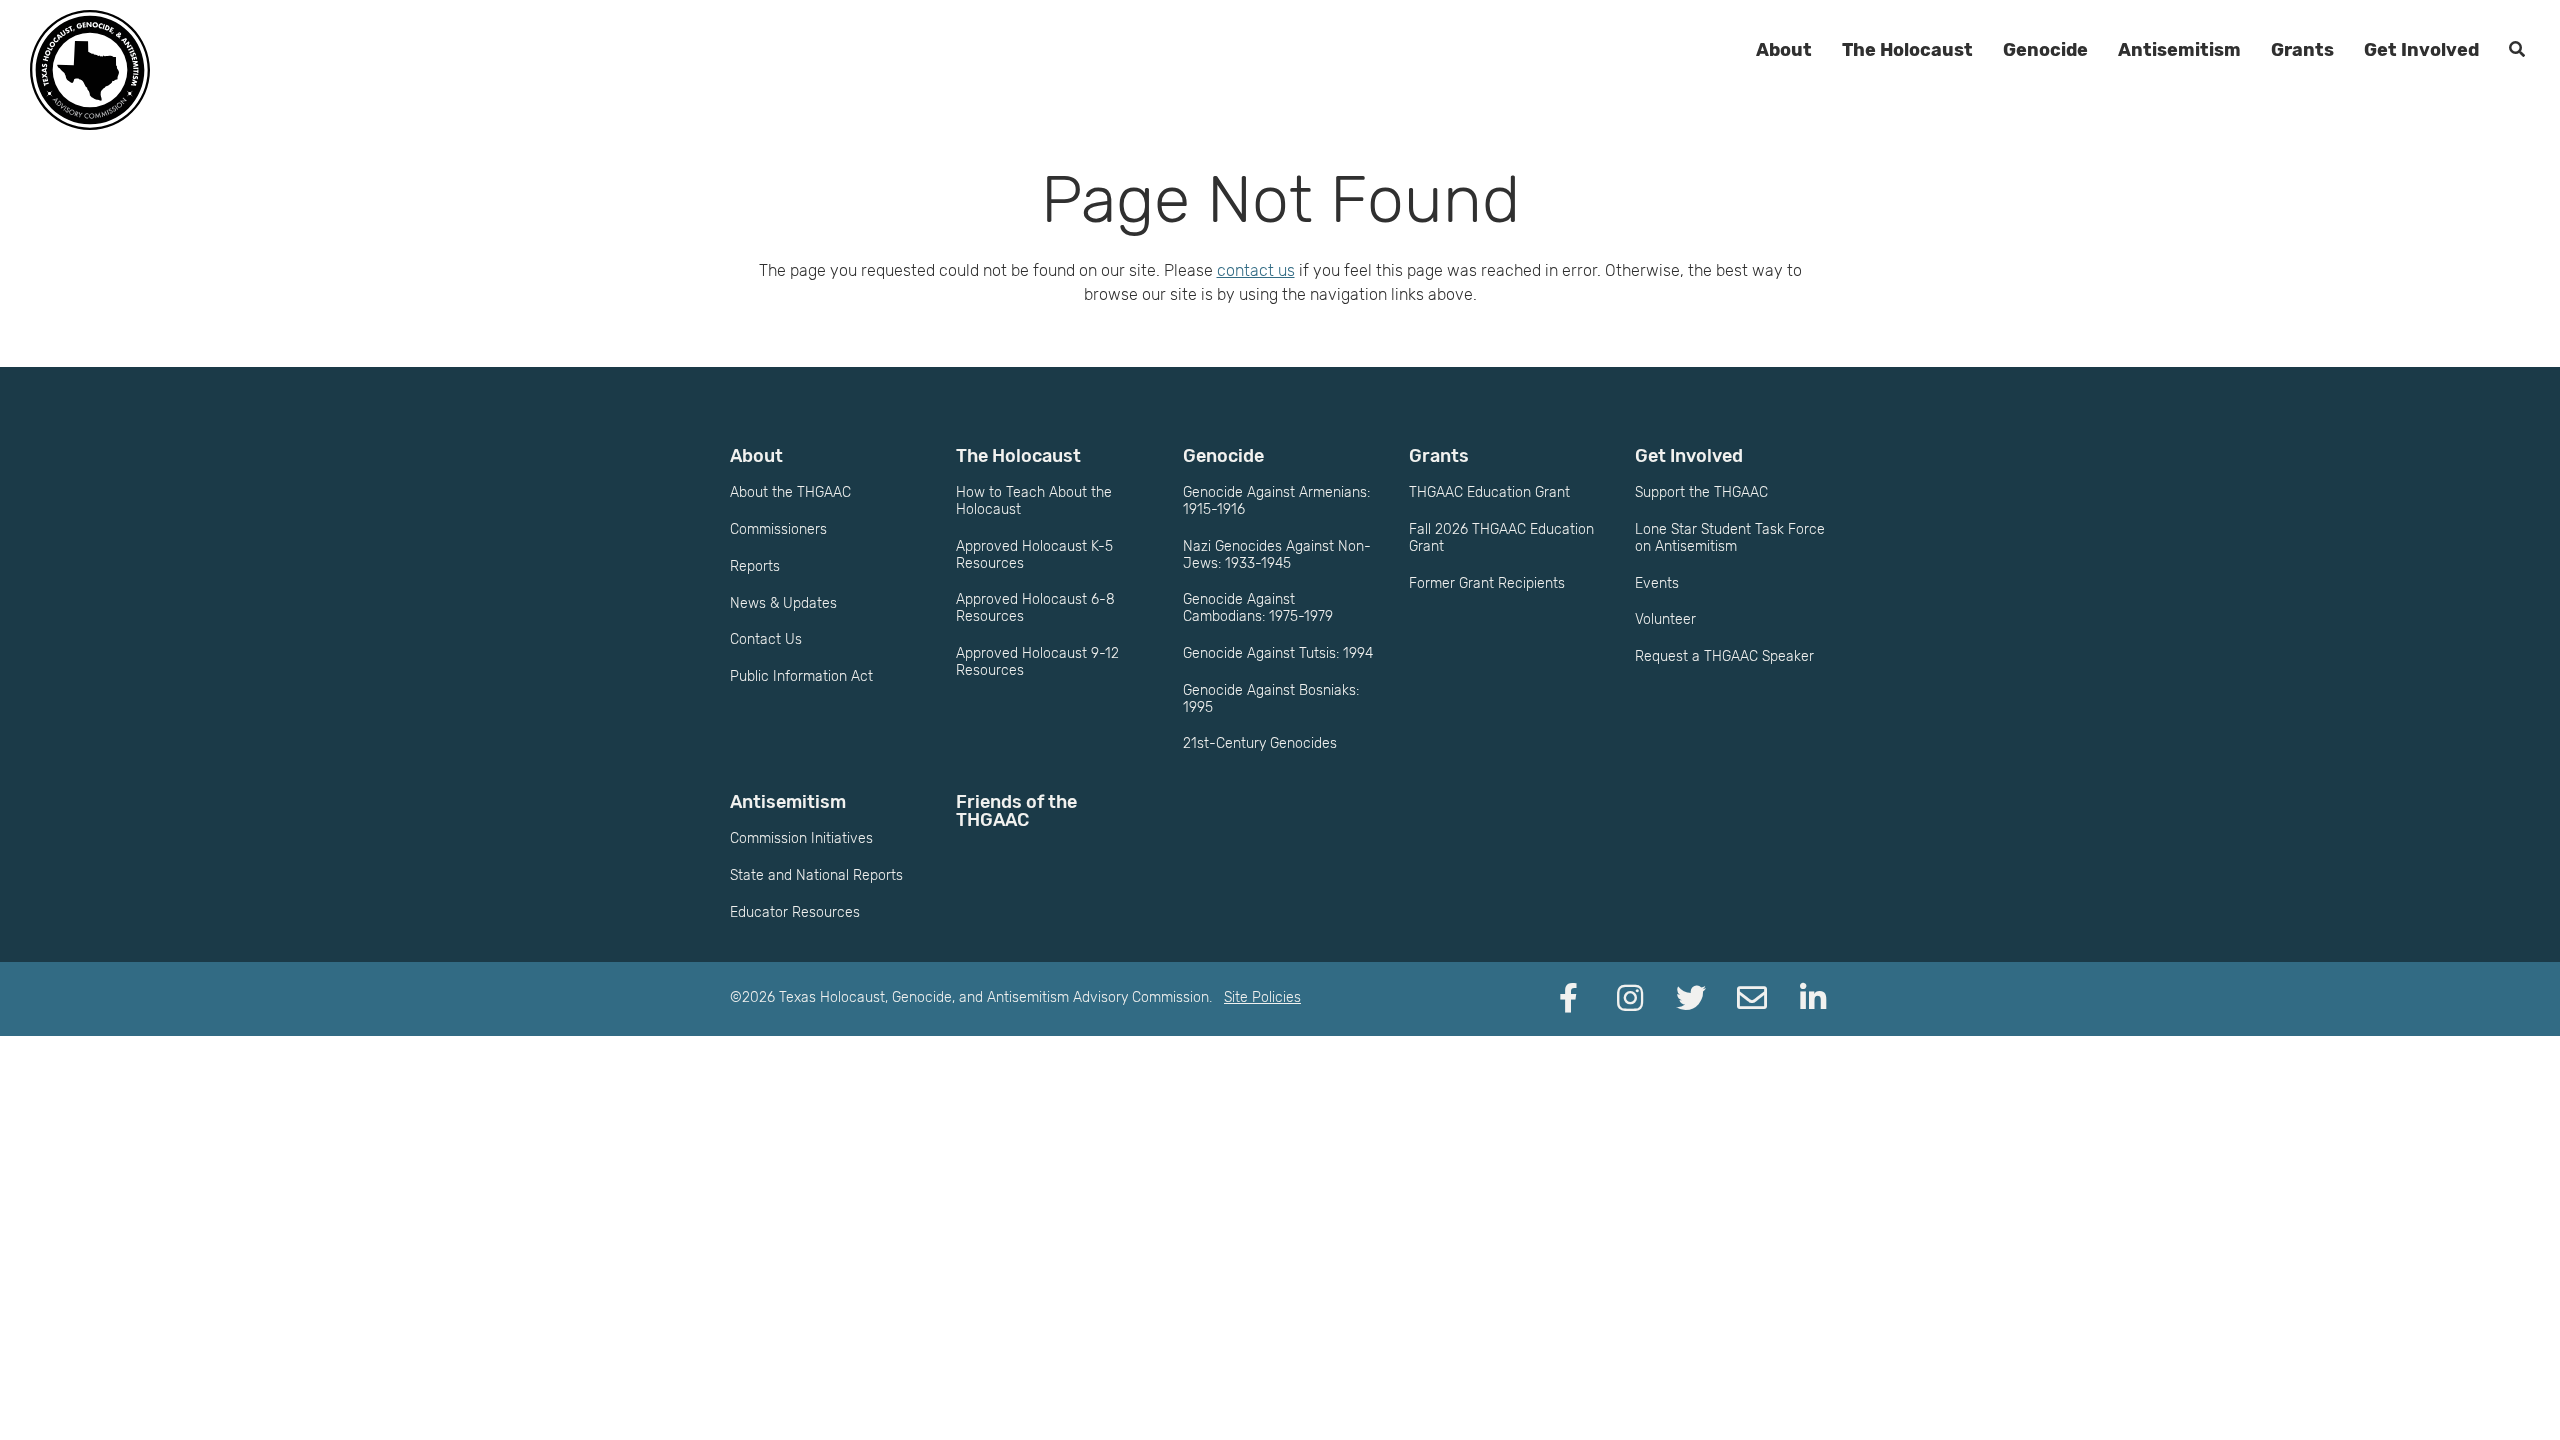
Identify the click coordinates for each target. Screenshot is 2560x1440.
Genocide (2045, 50)
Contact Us (766, 639)
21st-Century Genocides (1260, 743)
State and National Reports (816, 875)
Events (1657, 583)
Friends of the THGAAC (1016, 811)
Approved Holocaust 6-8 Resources (1035, 608)
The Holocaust (1907, 50)
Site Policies (1262, 997)
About (1784, 50)
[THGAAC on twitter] (1691, 999)
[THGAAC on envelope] (1752, 999)
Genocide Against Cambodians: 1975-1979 (1258, 608)
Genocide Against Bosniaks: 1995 (1271, 699)
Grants (2302, 50)
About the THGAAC (790, 492)
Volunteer (1665, 619)
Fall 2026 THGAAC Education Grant (1501, 538)
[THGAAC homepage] (90, 70)
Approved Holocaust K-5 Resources (1034, 555)
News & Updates (783, 603)
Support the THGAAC (1701, 492)
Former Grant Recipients (1487, 583)
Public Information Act (801, 676)
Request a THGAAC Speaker (1724, 656)
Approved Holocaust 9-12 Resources (1037, 662)
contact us (1256, 270)
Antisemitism (2179, 50)
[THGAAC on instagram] (1630, 999)
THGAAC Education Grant (1489, 492)
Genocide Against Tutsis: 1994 (1278, 653)
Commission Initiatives (801, 838)
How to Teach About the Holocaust (1034, 501)
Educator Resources (795, 912)
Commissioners (778, 529)
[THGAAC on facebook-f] (1569, 999)
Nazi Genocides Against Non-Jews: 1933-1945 (1277, 555)
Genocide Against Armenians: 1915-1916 (1276, 501)
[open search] (2517, 50)
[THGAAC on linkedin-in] (1813, 999)
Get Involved (2421, 50)
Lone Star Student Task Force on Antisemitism (1730, 538)
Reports (755, 566)
